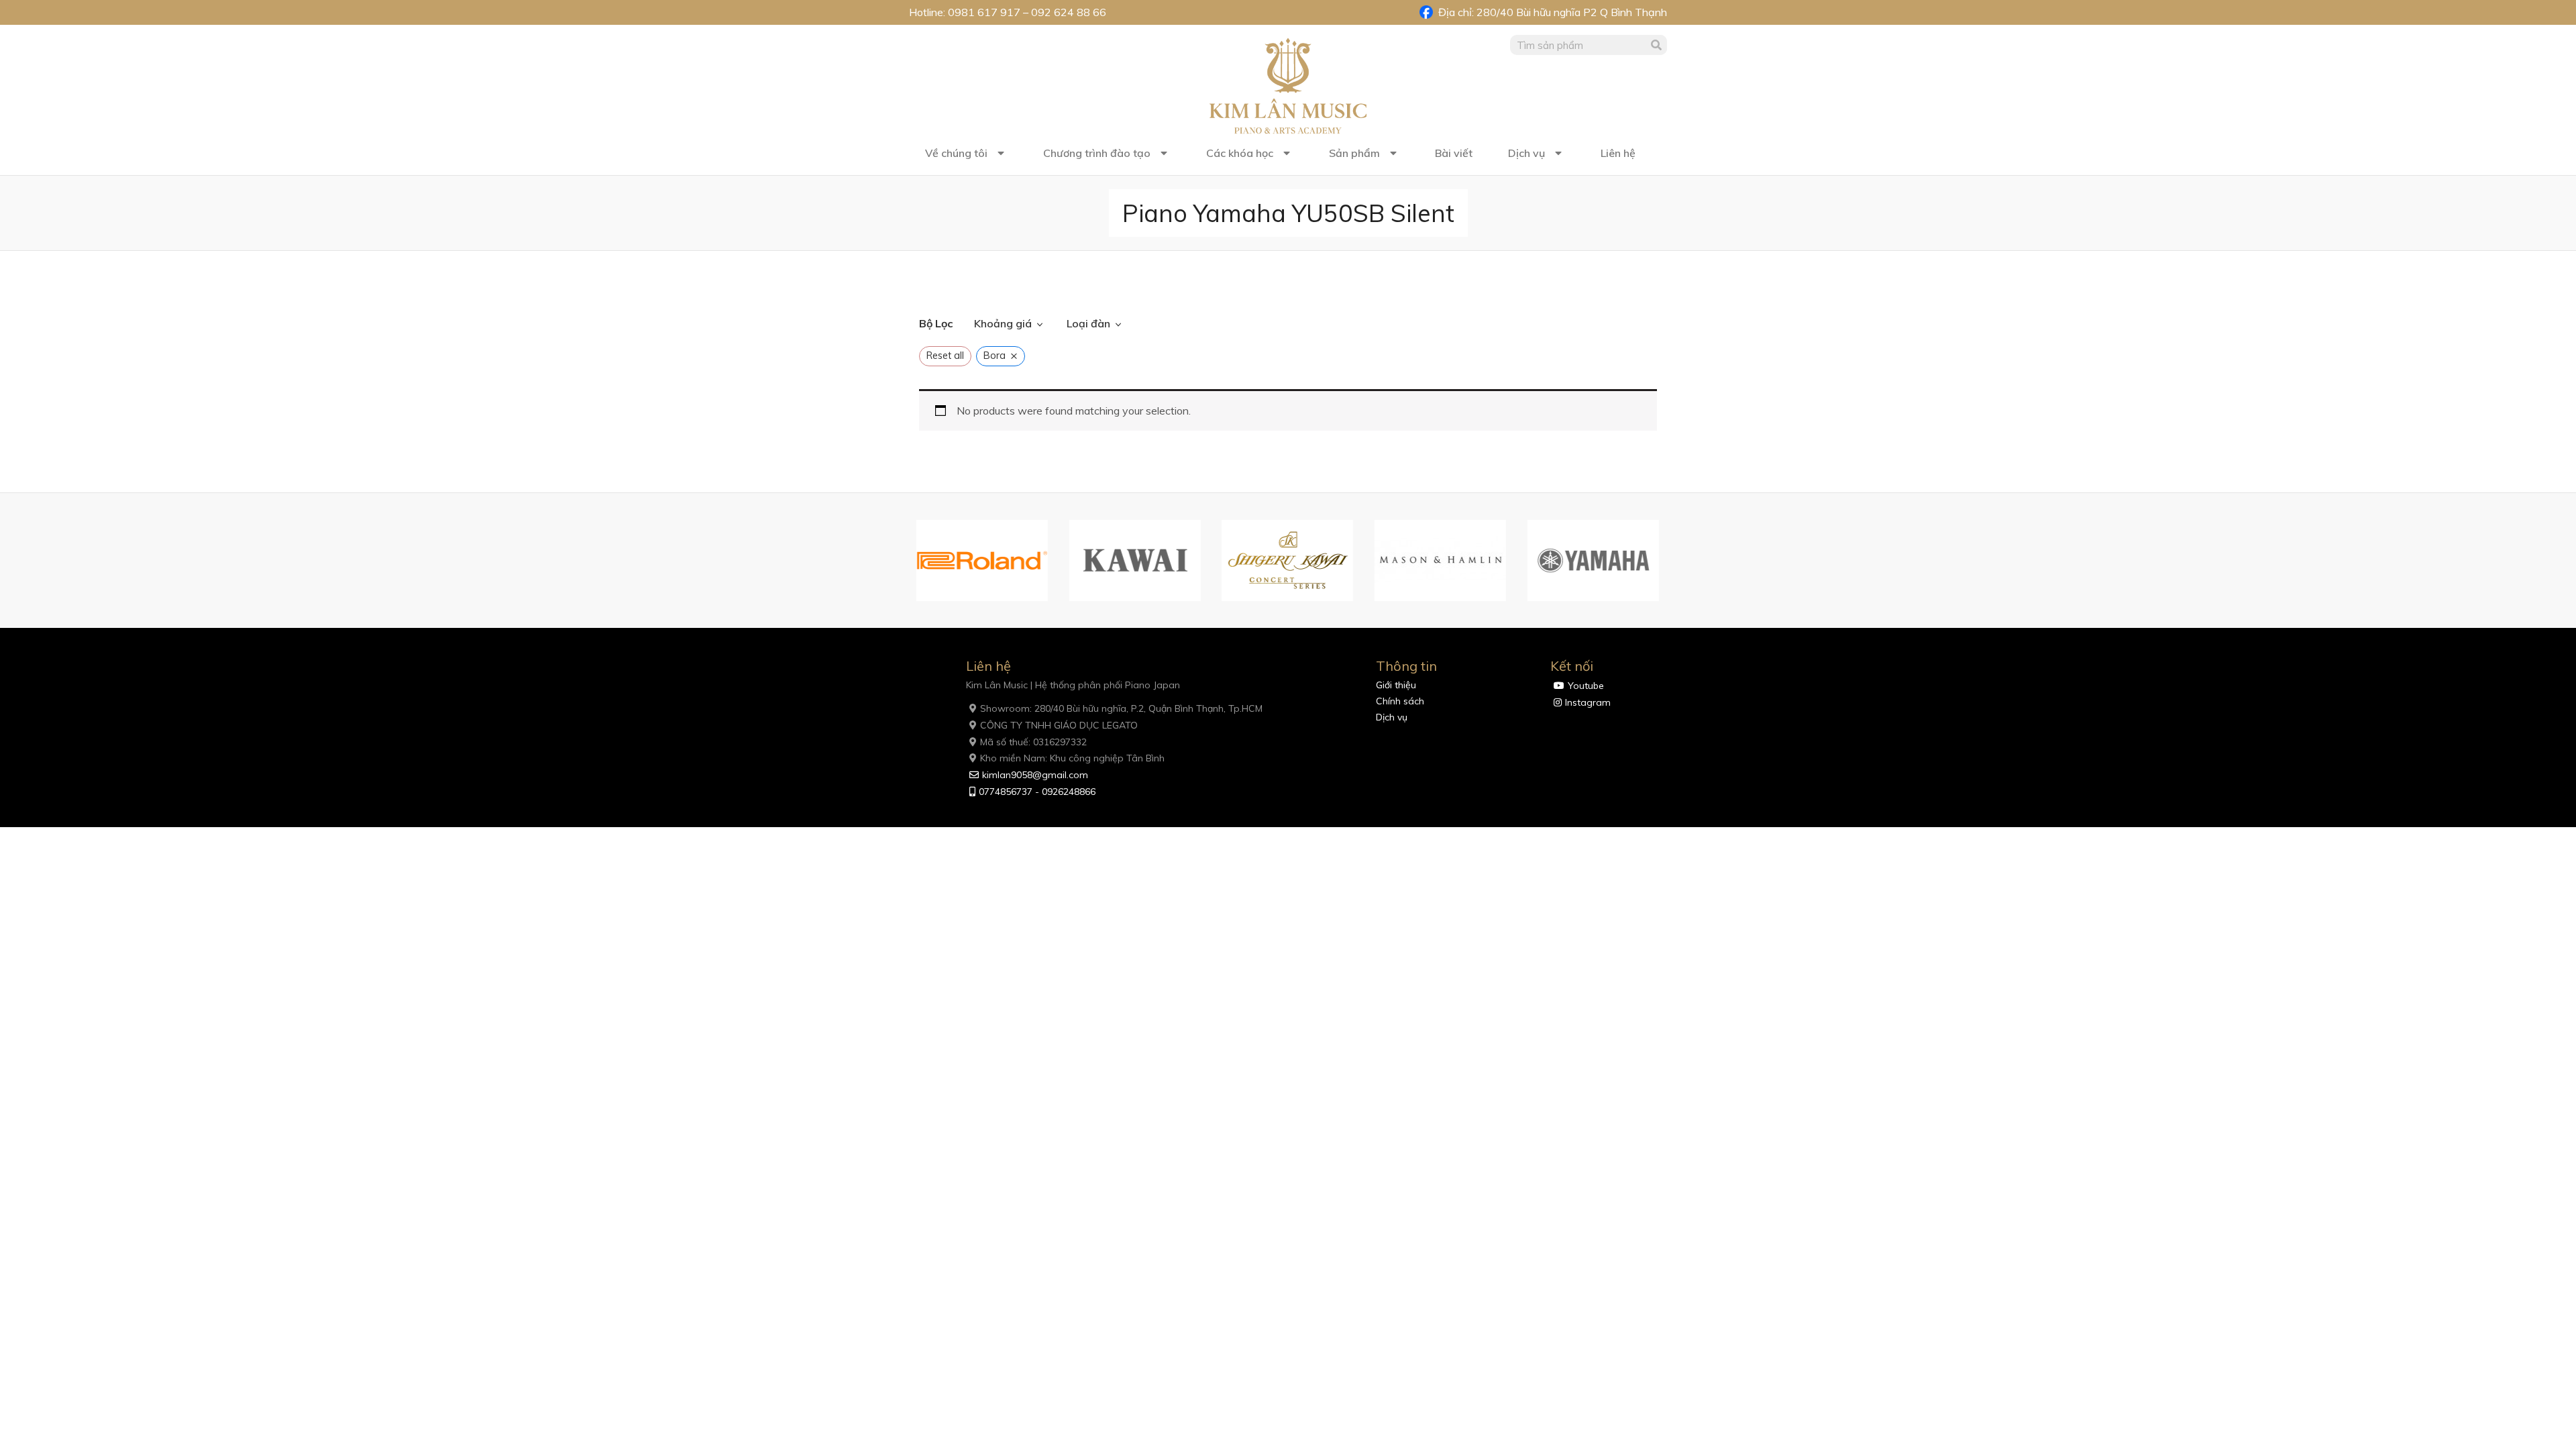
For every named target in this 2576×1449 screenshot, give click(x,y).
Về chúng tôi (956, 153)
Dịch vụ (1526, 153)
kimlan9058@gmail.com (1035, 775)
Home (933, 286)
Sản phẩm (1354, 153)
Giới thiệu (1396, 685)
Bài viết (1454, 153)
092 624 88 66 (1069, 12)
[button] (902, 561)
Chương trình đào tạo (1097, 153)
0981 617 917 (984, 12)
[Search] (1657, 45)
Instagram (1588, 702)
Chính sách (1400, 701)
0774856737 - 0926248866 (1037, 792)
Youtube (1586, 686)
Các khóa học (1240, 153)
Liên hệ (1618, 153)
